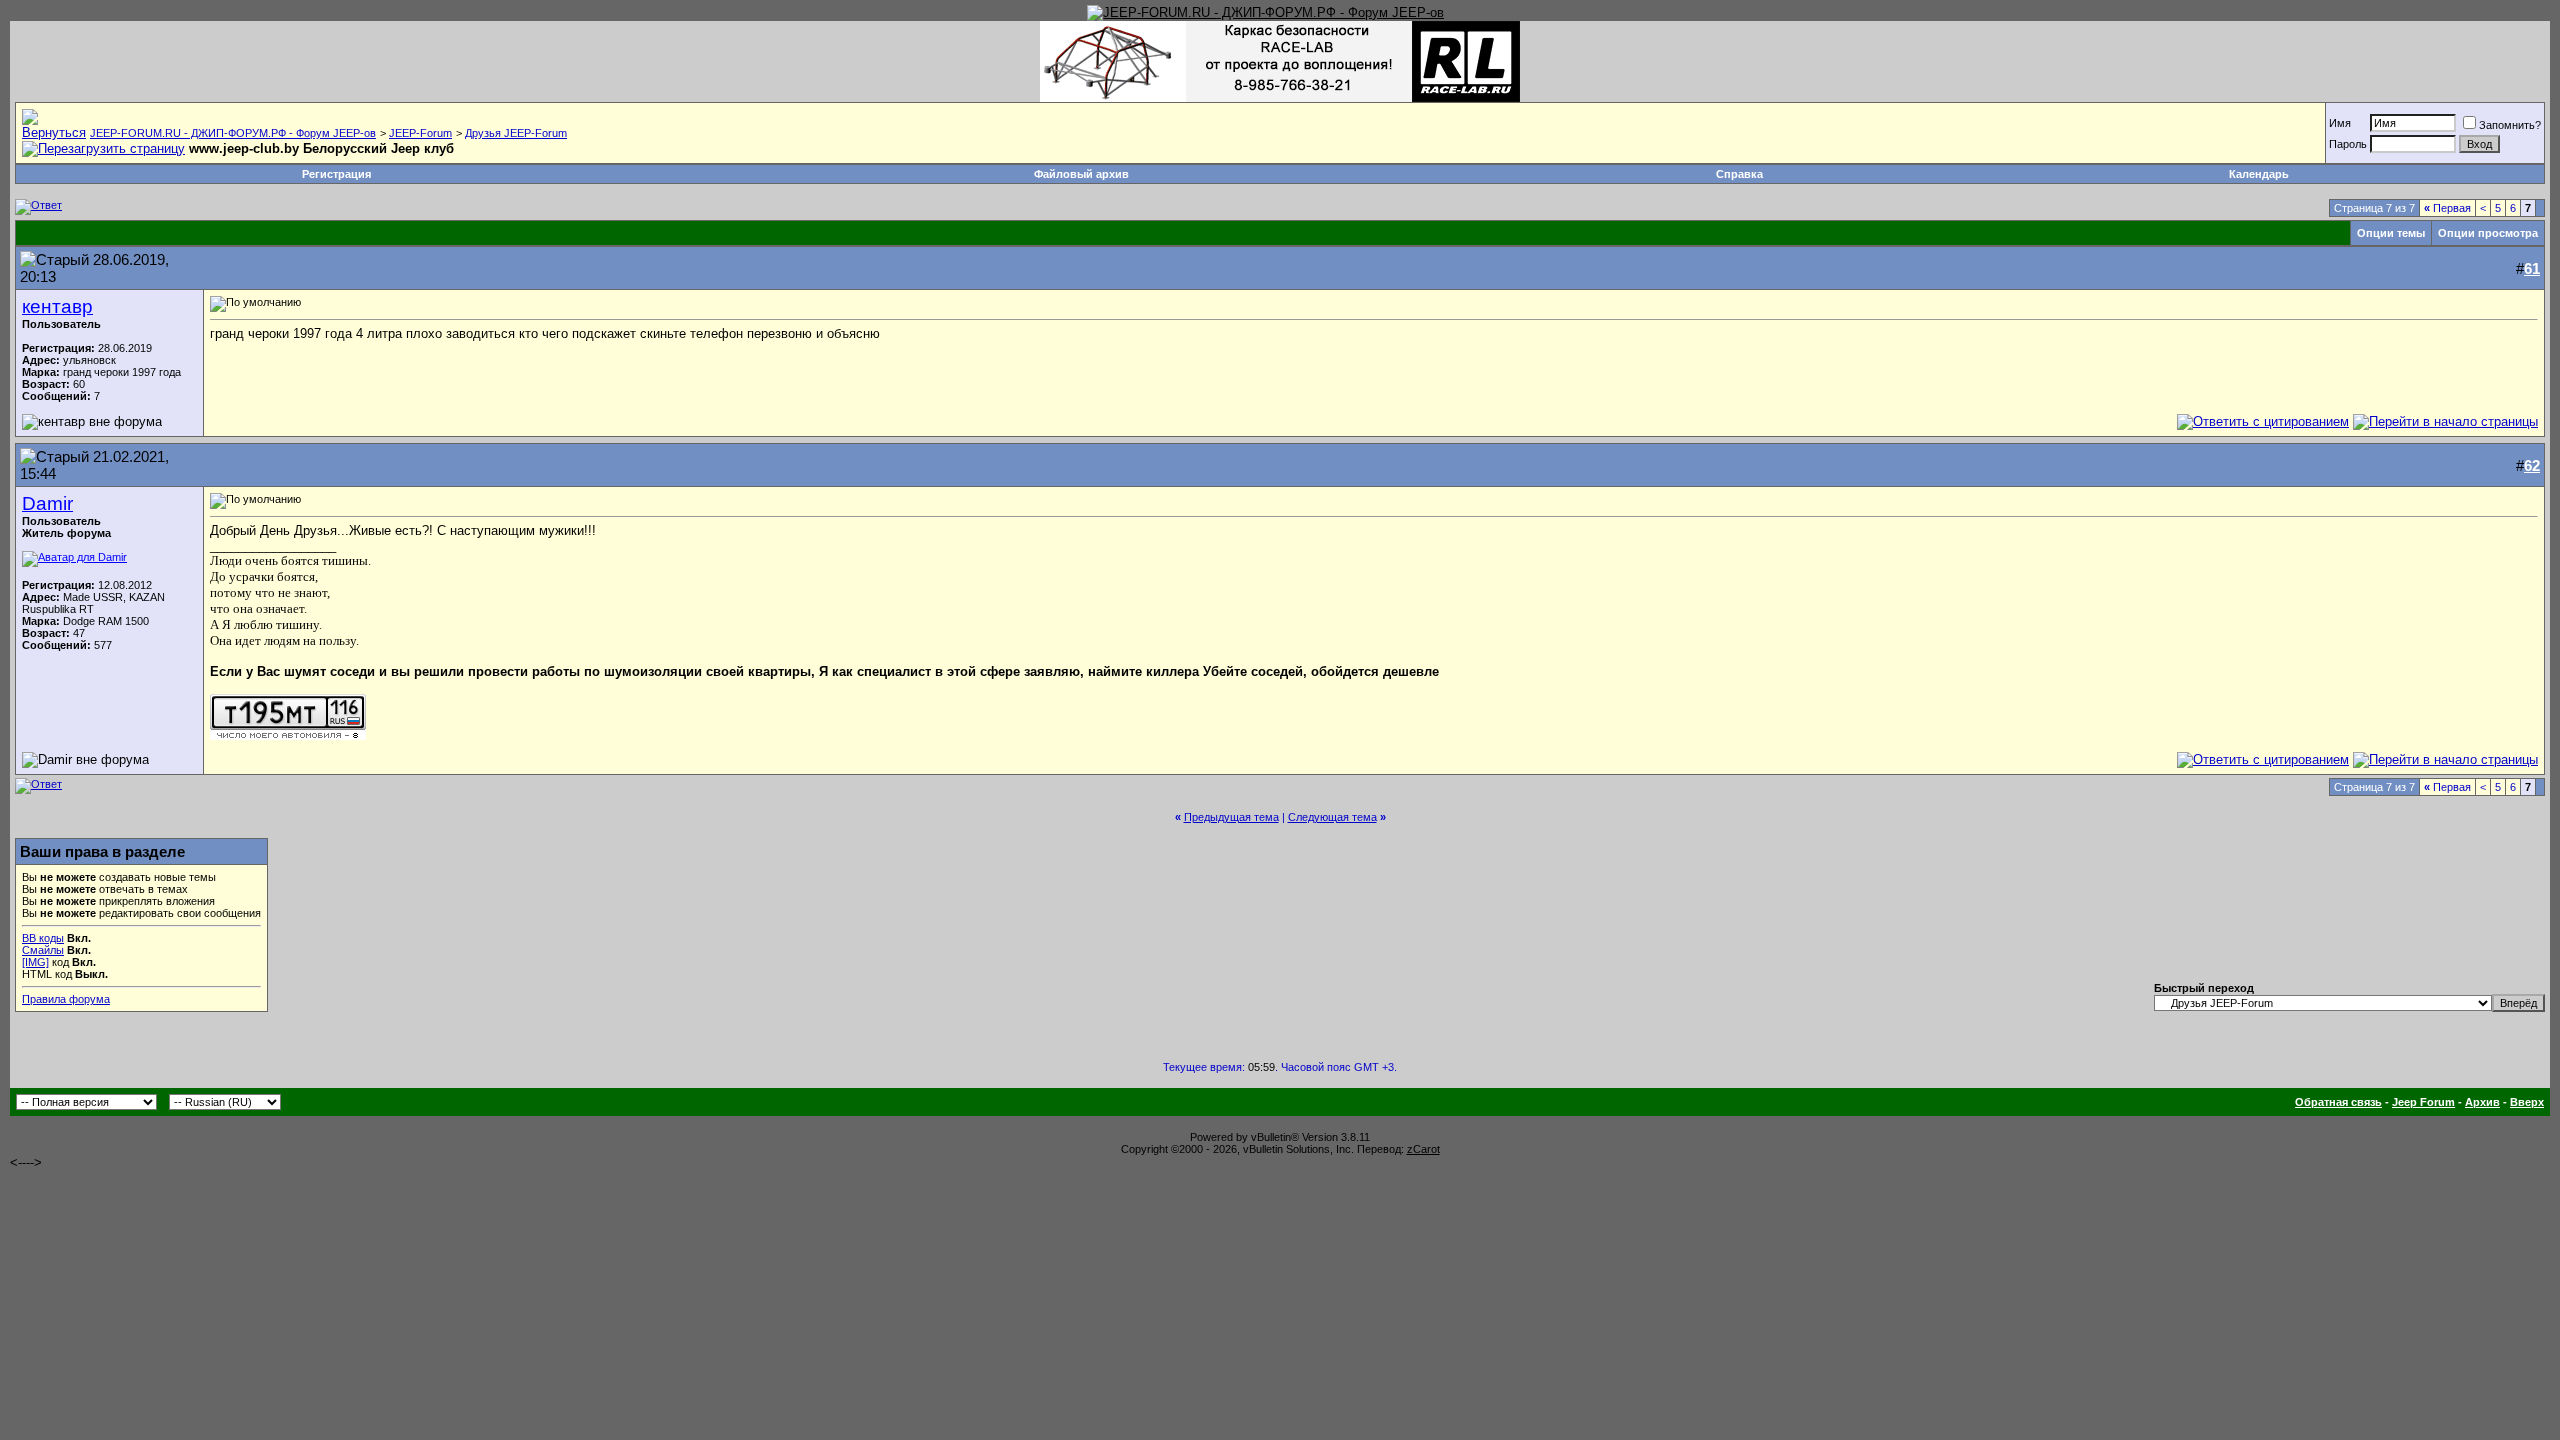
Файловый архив (1081, 174)
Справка (1739, 174)
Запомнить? (2510, 125)
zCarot (1423, 1149)
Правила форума (66, 999)
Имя (2340, 123)
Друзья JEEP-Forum (516, 133)
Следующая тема (1332, 817)
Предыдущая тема (1231, 817)
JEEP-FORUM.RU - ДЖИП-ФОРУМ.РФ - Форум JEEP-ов (233, 133)
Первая (2447, 208)
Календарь (2259, 174)
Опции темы (2391, 233)
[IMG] (35, 962)
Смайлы (43, 950)
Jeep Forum (2423, 1102)
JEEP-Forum (420, 133)
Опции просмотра (2488, 233)
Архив (2482, 1102)
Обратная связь (2338, 1102)
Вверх (2527, 1102)
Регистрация (336, 174)
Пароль (2348, 144)
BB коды (43, 938)
